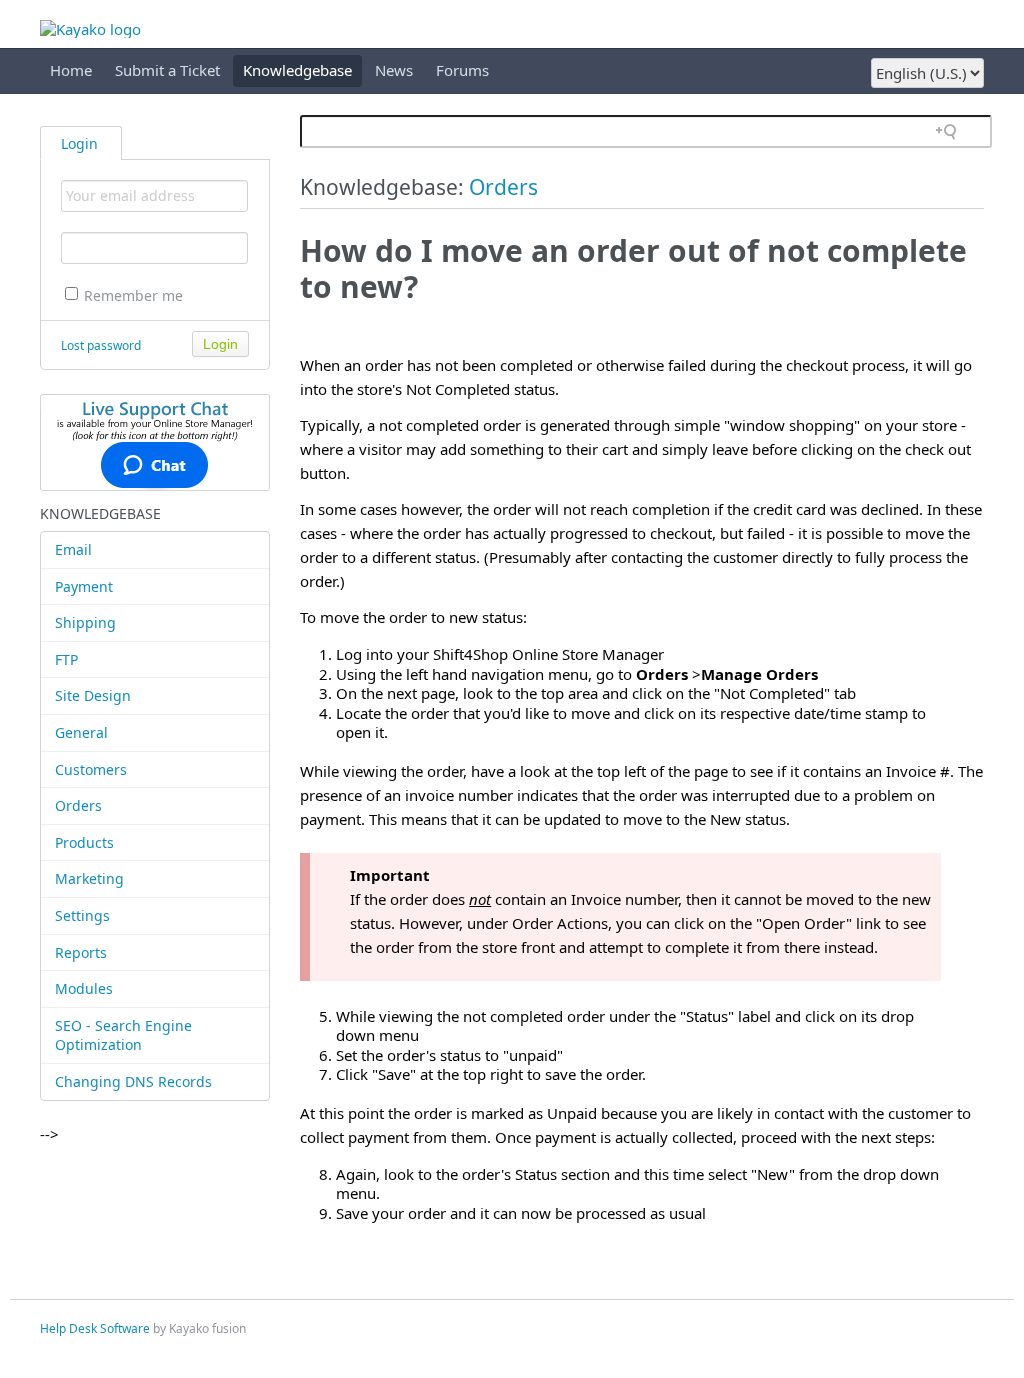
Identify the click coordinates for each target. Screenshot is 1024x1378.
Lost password (101, 345)
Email (73, 549)
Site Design (93, 695)
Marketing (89, 878)
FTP (66, 659)
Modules (84, 988)
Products (84, 842)
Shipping (85, 622)
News (394, 70)
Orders (78, 805)
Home (71, 70)
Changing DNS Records (133, 1081)
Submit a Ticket (167, 70)
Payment (84, 586)
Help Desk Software (95, 1328)
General (81, 732)
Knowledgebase (297, 70)
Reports (81, 952)
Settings (82, 915)
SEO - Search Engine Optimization (123, 1035)
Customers (91, 769)
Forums (462, 70)
